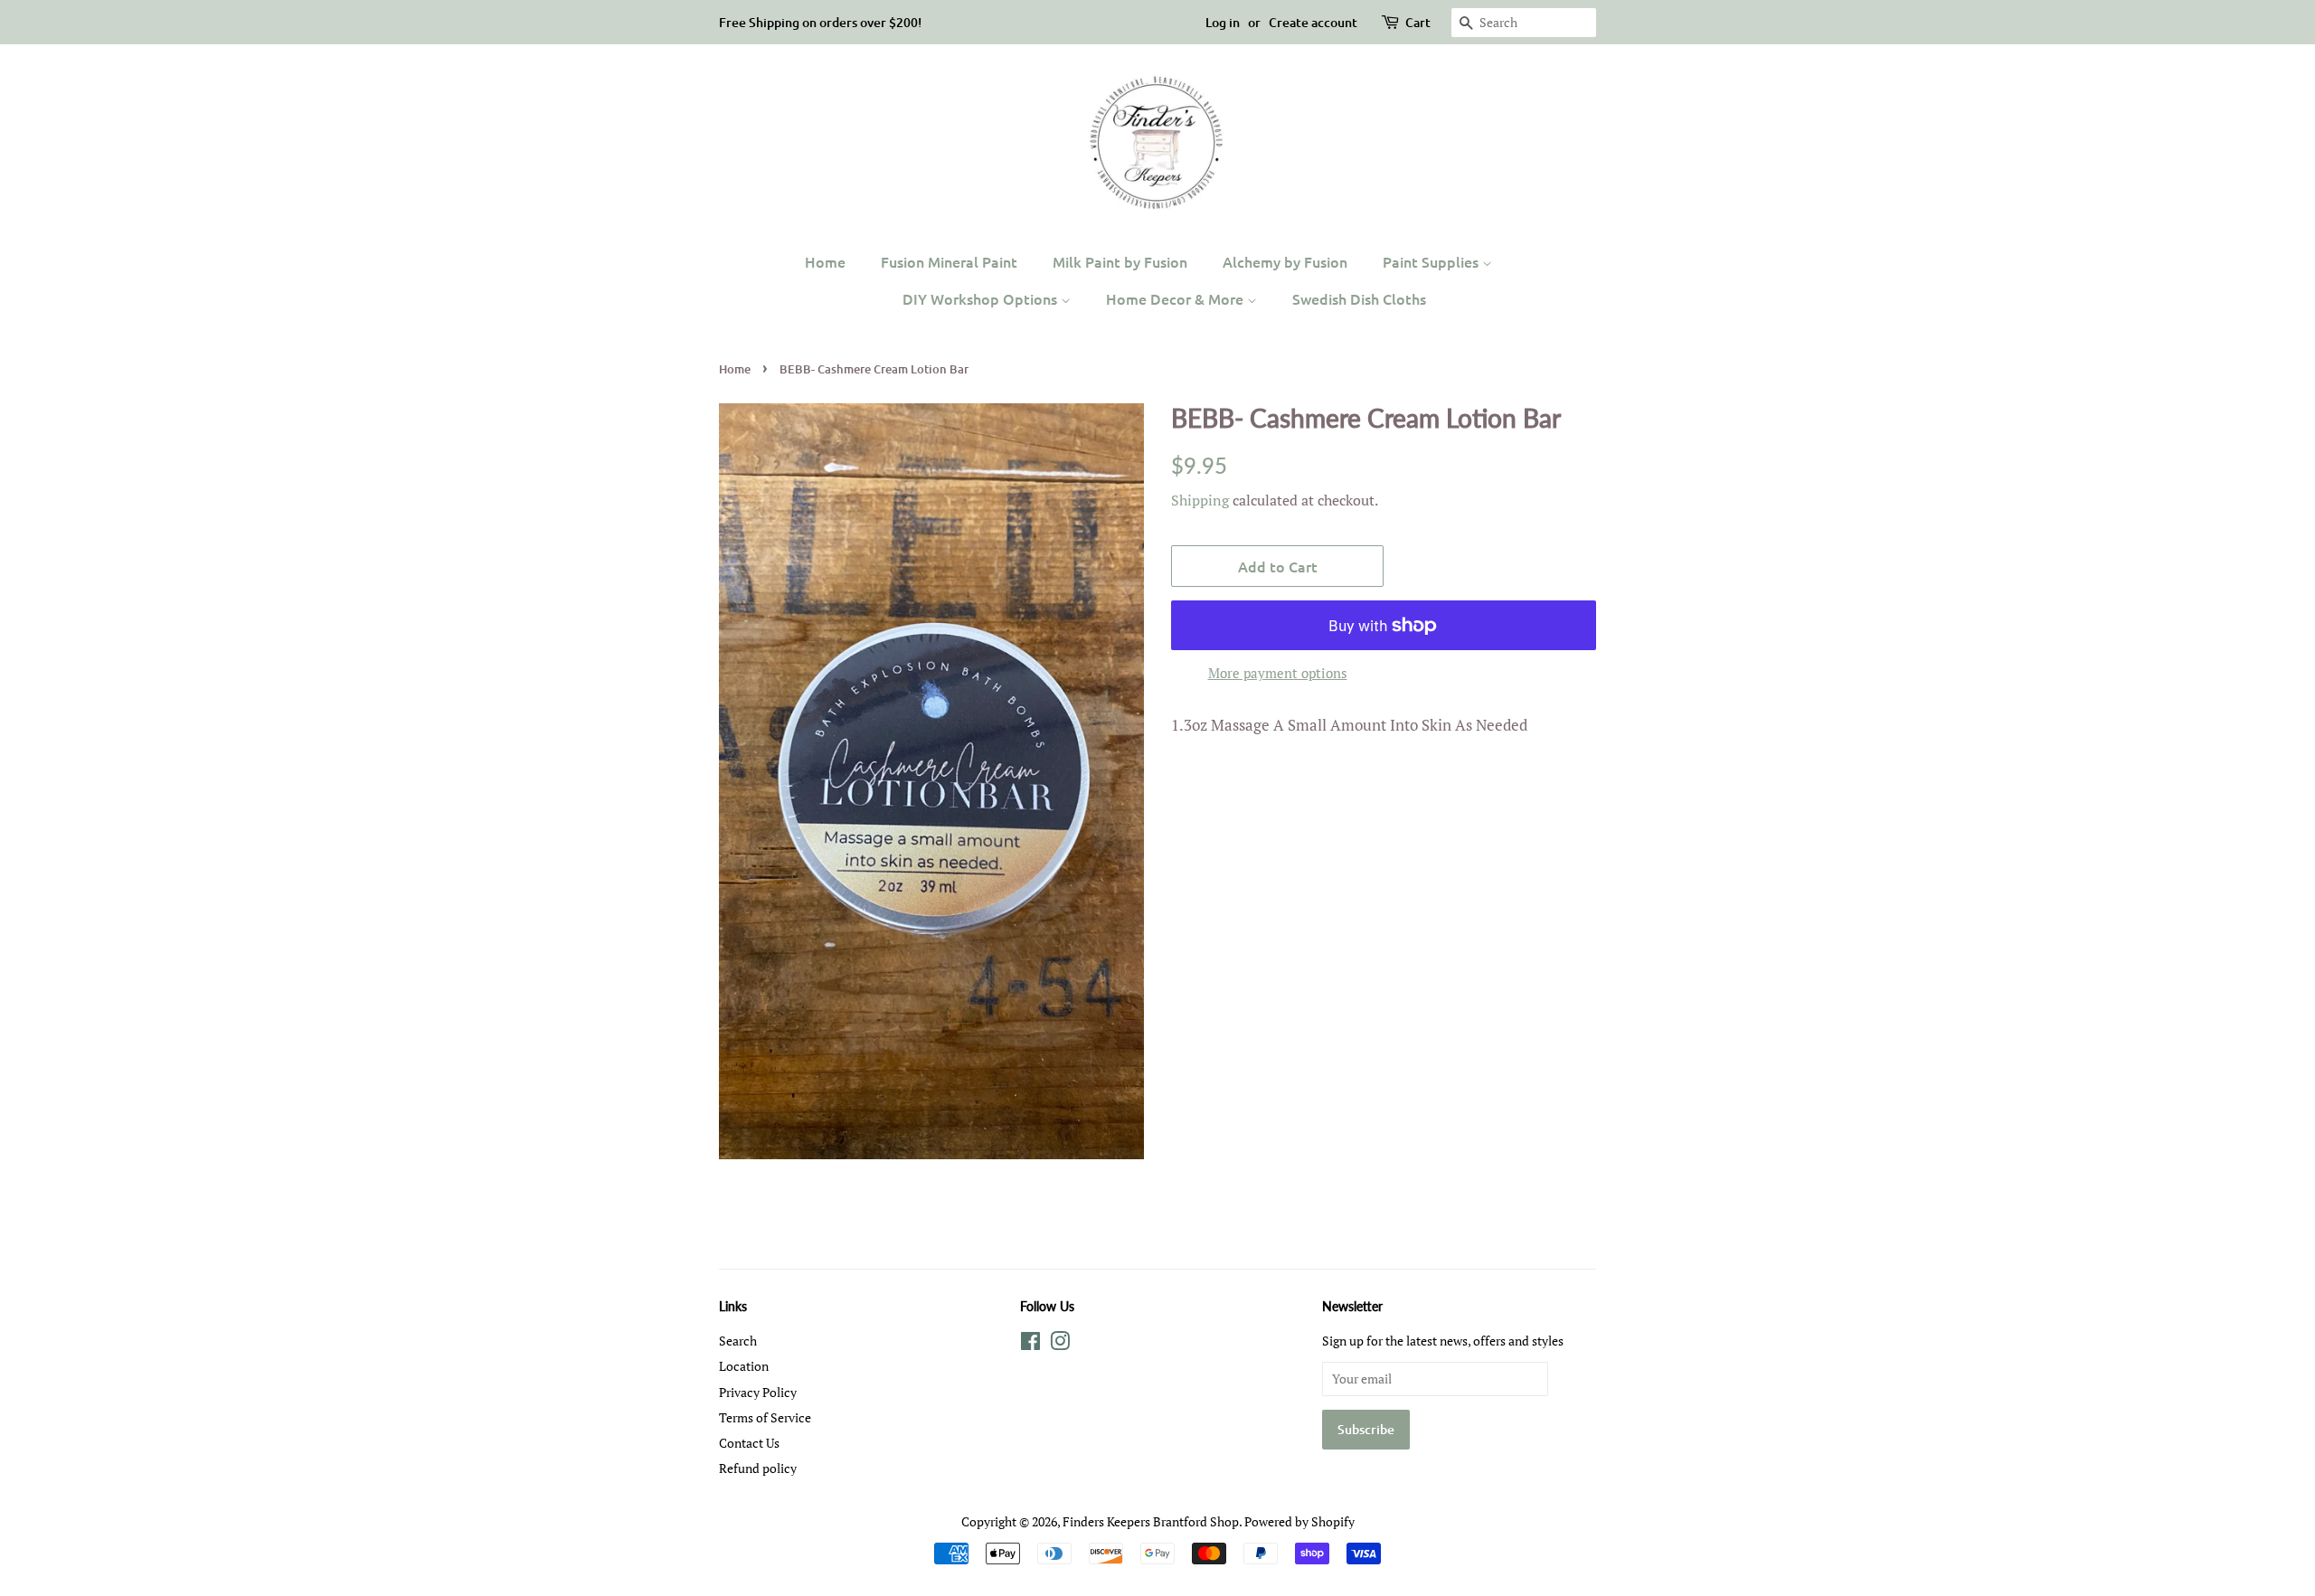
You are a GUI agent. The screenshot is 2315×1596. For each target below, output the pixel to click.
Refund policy (758, 1468)
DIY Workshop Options (982, 298)
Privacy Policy (758, 1392)
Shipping (1200, 500)
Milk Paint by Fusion (1120, 261)
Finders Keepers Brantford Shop (1151, 1521)
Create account (1313, 22)
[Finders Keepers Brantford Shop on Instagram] (1060, 1344)
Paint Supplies (1432, 261)
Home (825, 261)
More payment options (1278, 673)
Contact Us (749, 1443)
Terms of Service (765, 1417)
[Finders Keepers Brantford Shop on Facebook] (1030, 1344)
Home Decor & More (1176, 298)
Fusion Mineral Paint (949, 261)
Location (744, 1366)
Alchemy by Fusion (1285, 261)
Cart (1418, 22)
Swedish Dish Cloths (1359, 298)
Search (738, 1341)
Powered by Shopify (1299, 1521)
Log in (1223, 22)
